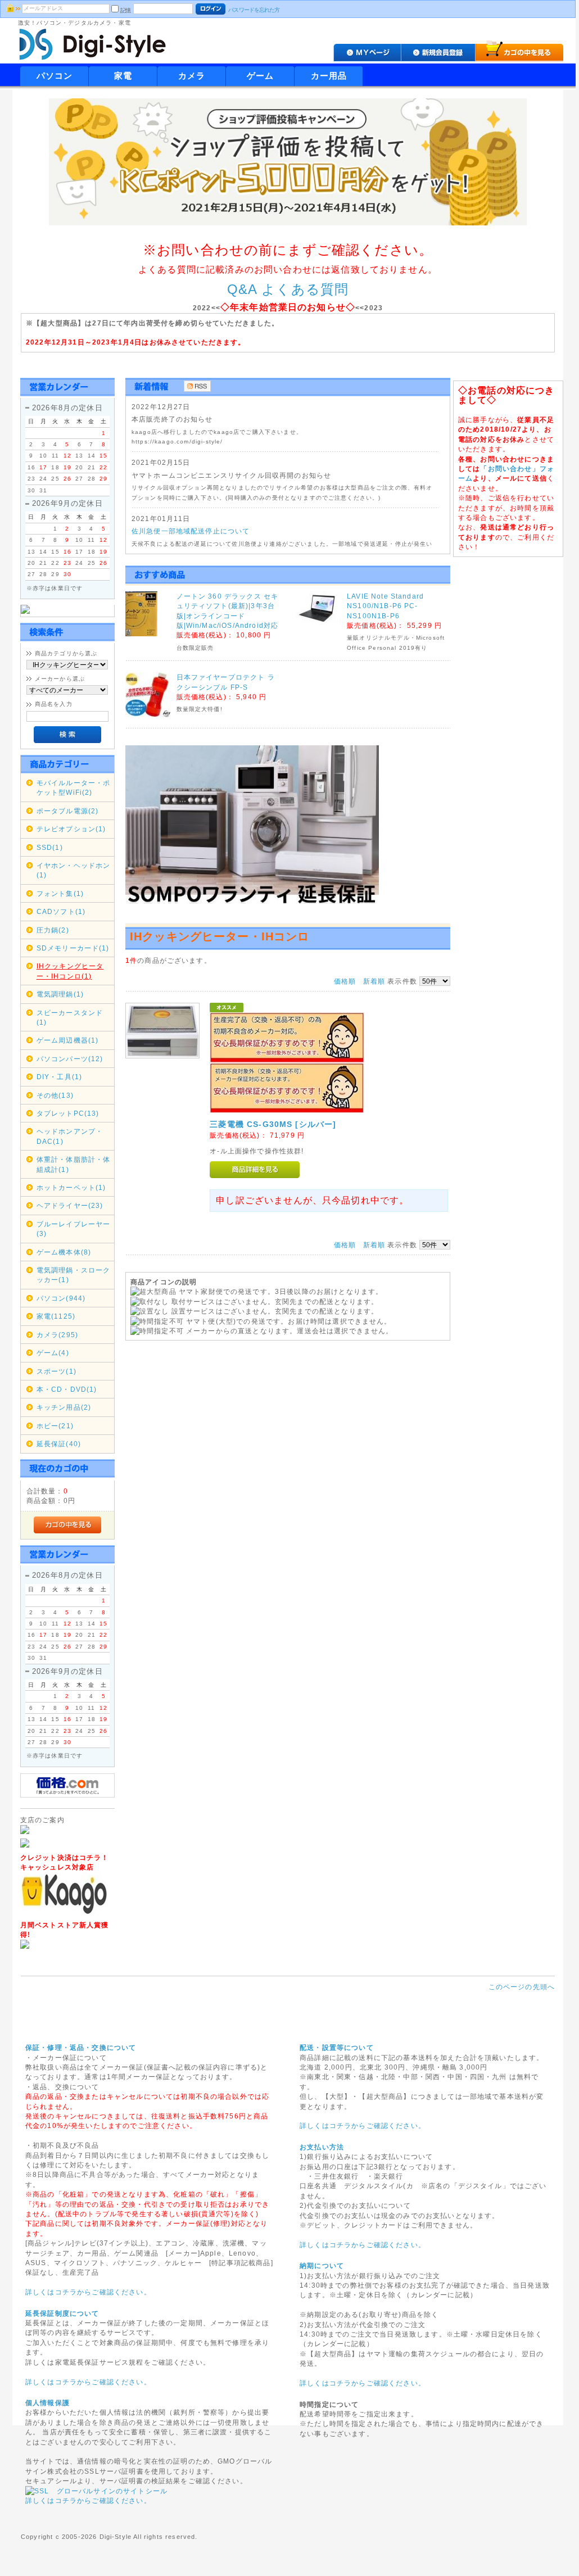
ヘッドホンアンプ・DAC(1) (70, 1136)
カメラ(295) (57, 1335)
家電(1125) (56, 1316)
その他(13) (55, 1095)
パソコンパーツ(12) (70, 1059)
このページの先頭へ (522, 1987)
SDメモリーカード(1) (73, 948)
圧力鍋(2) (53, 930)
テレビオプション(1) (71, 829)
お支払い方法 (322, 2147)
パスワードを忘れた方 (254, 10)
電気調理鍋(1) (60, 994)
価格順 (345, 981)
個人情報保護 (48, 2403)
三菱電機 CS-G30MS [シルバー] (273, 1124)
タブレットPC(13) (68, 1113)
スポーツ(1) (56, 1371)
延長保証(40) (59, 1444)
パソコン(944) (61, 1298)
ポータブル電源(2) (68, 811)
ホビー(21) (55, 1426)
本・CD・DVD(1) (67, 1389)
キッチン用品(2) (64, 1407)
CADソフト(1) (61, 911)
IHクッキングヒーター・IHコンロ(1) (70, 971)
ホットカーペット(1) (71, 1187)
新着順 (374, 981)
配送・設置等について (337, 2047)
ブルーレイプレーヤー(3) (74, 1229)
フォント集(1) (60, 893)
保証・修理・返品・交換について (81, 2047)
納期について (322, 2265)
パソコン (55, 76)
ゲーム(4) (53, 1353)
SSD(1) (50, 847)
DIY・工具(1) (59, 1077)
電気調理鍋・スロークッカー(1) (74, 1275)
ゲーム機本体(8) (64, 1252)
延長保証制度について (62, 2313)
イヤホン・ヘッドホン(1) (74, 870)
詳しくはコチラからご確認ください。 (88, 2292)
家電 (123, 76)
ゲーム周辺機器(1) (68, 1040)
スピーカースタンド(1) (70, 1017)
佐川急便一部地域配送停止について (191, 531)
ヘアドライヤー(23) (70, 1205)
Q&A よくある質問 (288, 289)
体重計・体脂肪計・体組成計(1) (74, 1164)
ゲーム (260, 76)
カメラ (192, 76)
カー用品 (329, 76)
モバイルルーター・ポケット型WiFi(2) (74, 787)
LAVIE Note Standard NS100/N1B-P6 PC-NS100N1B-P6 (385, 606)
